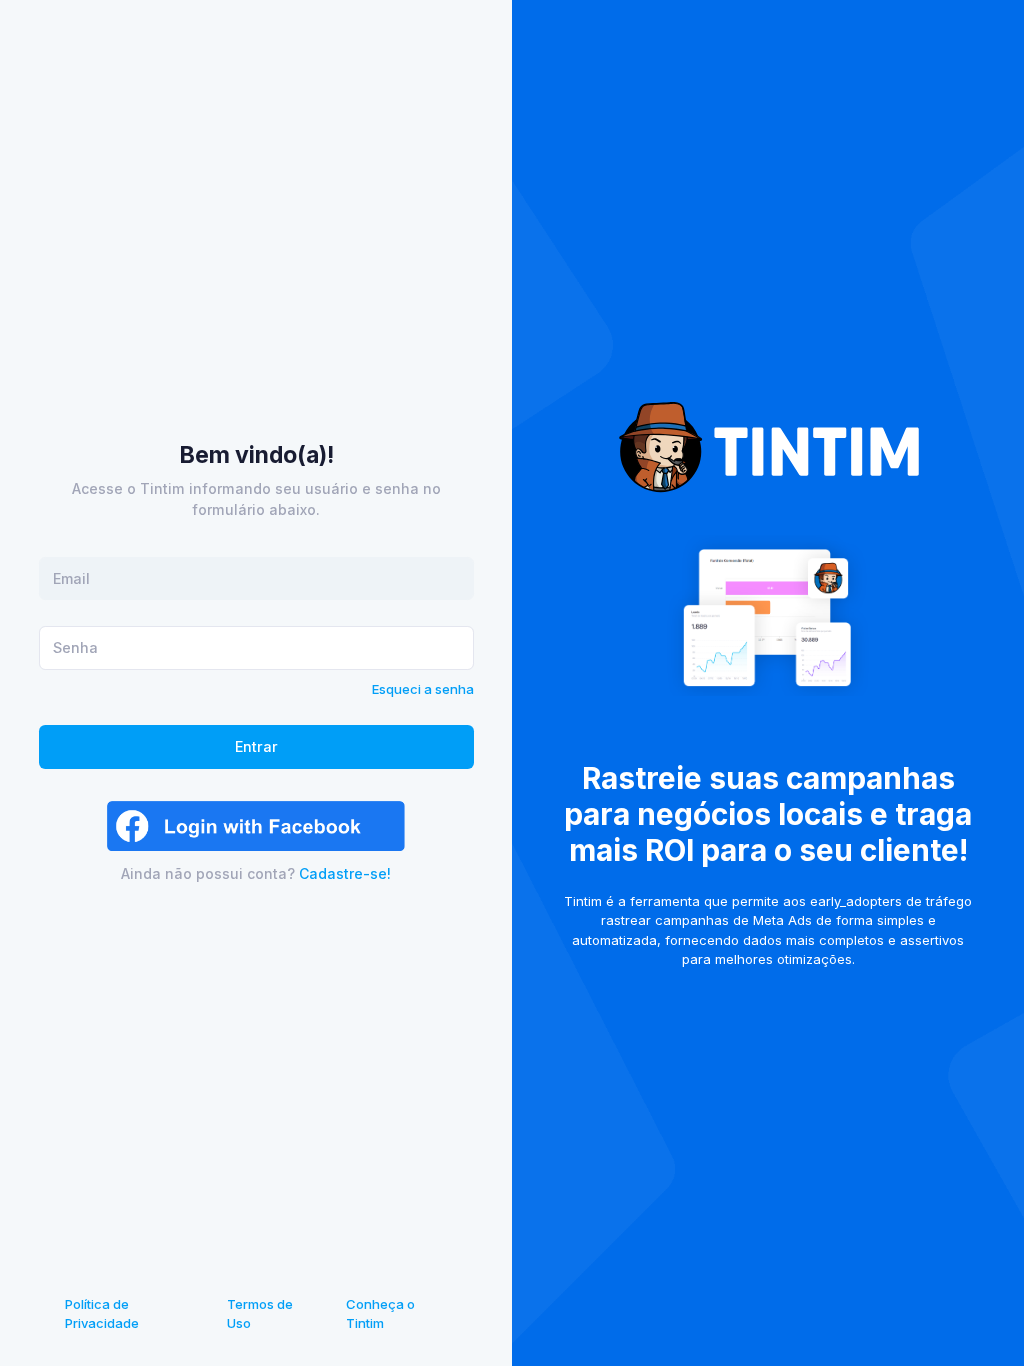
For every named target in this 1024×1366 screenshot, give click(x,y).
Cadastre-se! (345, 873)
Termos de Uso (260, 1314)
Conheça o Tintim (380, 1314)
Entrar (256, 746)
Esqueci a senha (423, 689)
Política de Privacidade (102, 1314)
